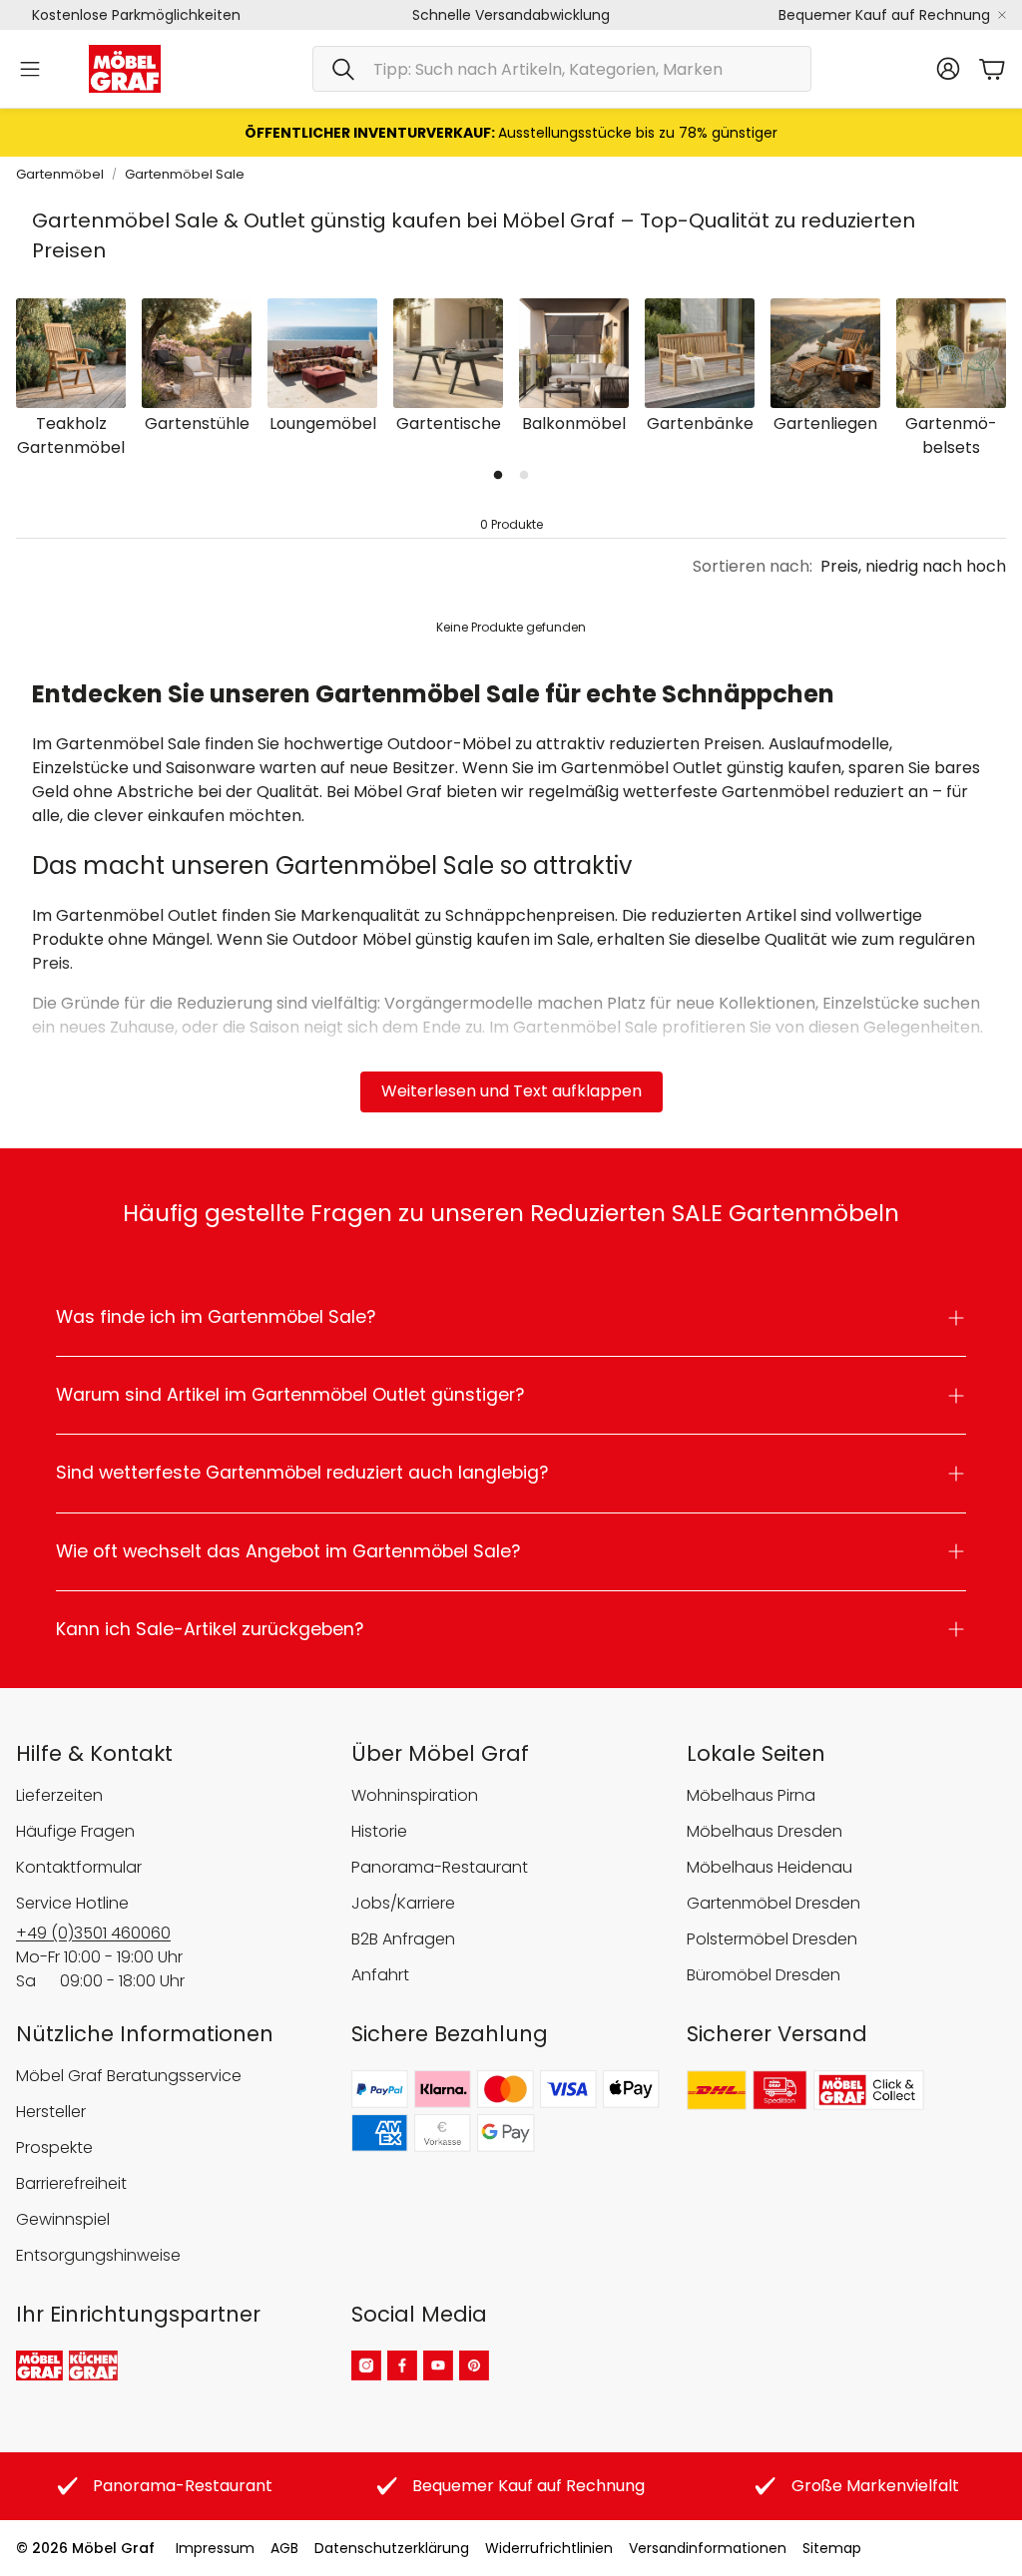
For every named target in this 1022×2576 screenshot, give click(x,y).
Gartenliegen (825, 424)
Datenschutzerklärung (392, 2548)
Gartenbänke (700, 424)
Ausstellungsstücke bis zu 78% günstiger (511, 133)
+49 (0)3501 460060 (93, 1933)
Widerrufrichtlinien (549, 2548)
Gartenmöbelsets (951, 435)
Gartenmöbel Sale (185, 174)
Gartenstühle (197, 424)
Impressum (215, 2548)
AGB (284, 2548)
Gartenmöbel (60, 174)
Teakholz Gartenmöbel (71, 435)
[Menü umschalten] (30, 69)
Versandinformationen (708, 2548)
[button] (562, 69)
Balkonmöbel (574, 424)
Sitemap (832, 2548)
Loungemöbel (323, 424)
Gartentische (449, 424)
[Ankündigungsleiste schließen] (1002, 15)
